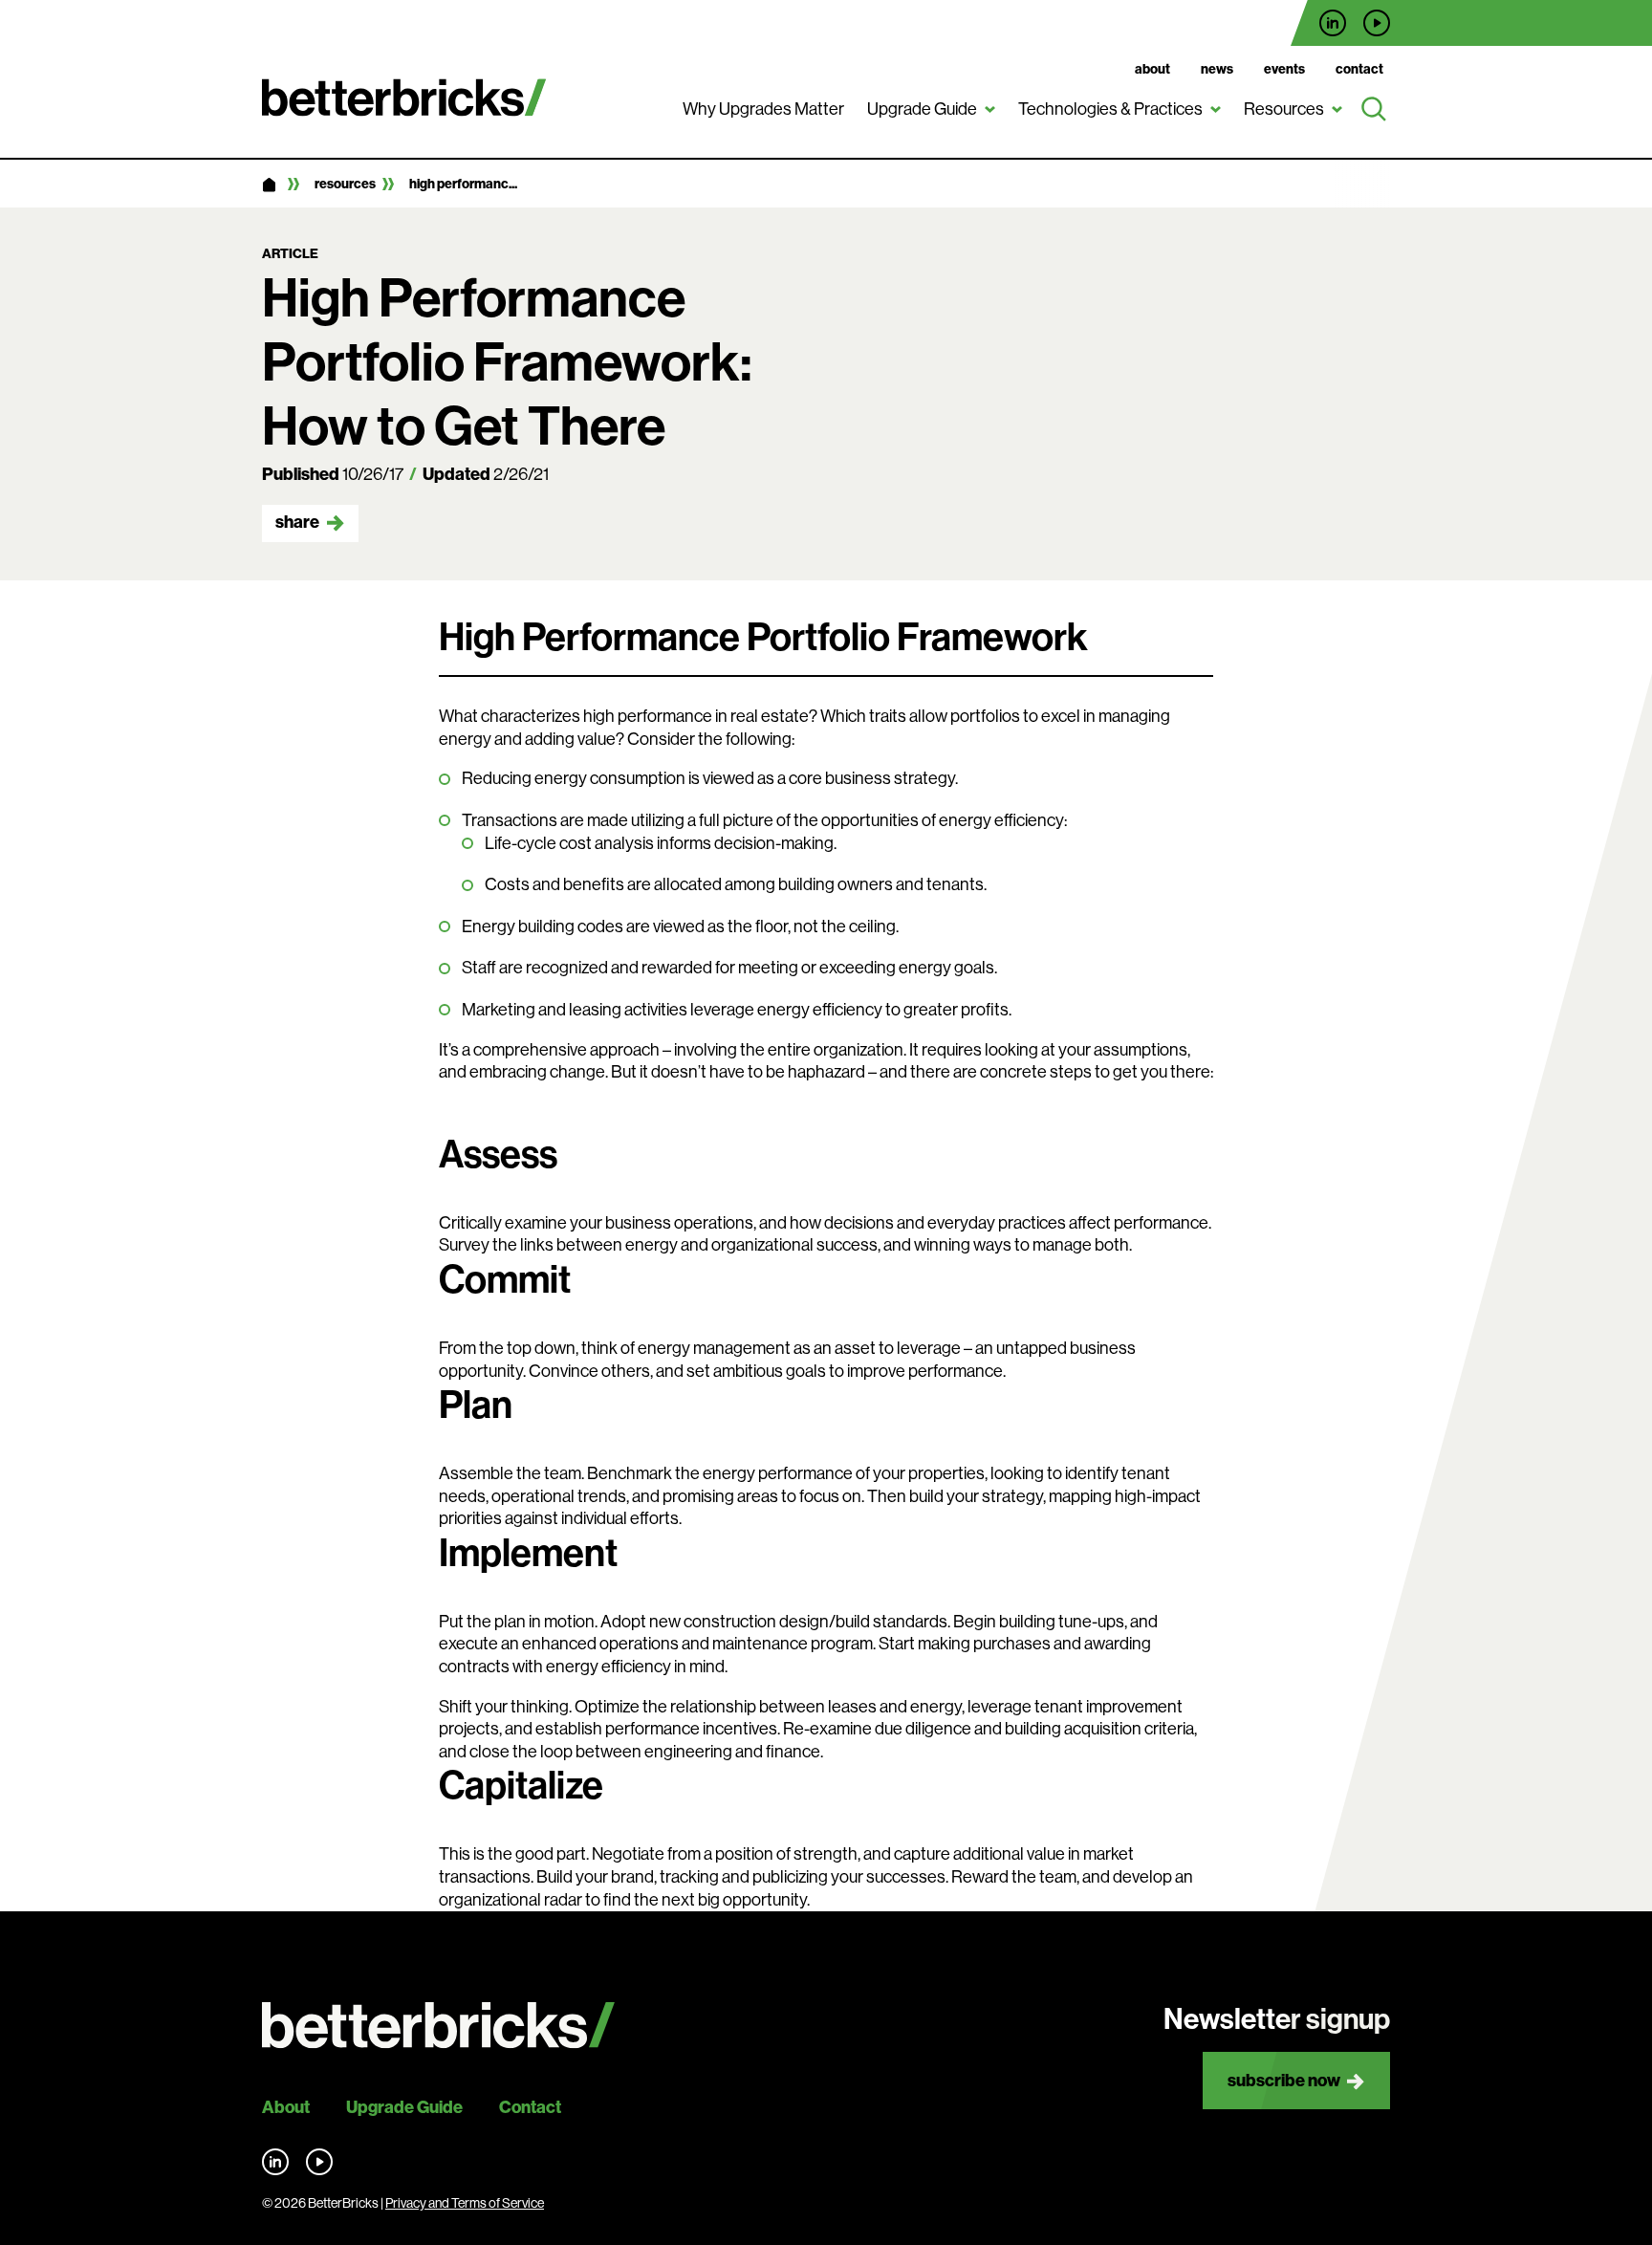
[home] (269, 185)
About (1152, 69)
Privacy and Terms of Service (465, 2203)
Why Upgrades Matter (763, 109)
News (1217, 69)
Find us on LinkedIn (1333, 23)
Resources (1284, 109)
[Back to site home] (438, 2026)
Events (1284, 69)
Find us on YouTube (1377, 23)
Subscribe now (1284, 2081)
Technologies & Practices (1110, 109)
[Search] (1374, 110)
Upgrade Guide (922, 109)
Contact (1359, 69)
